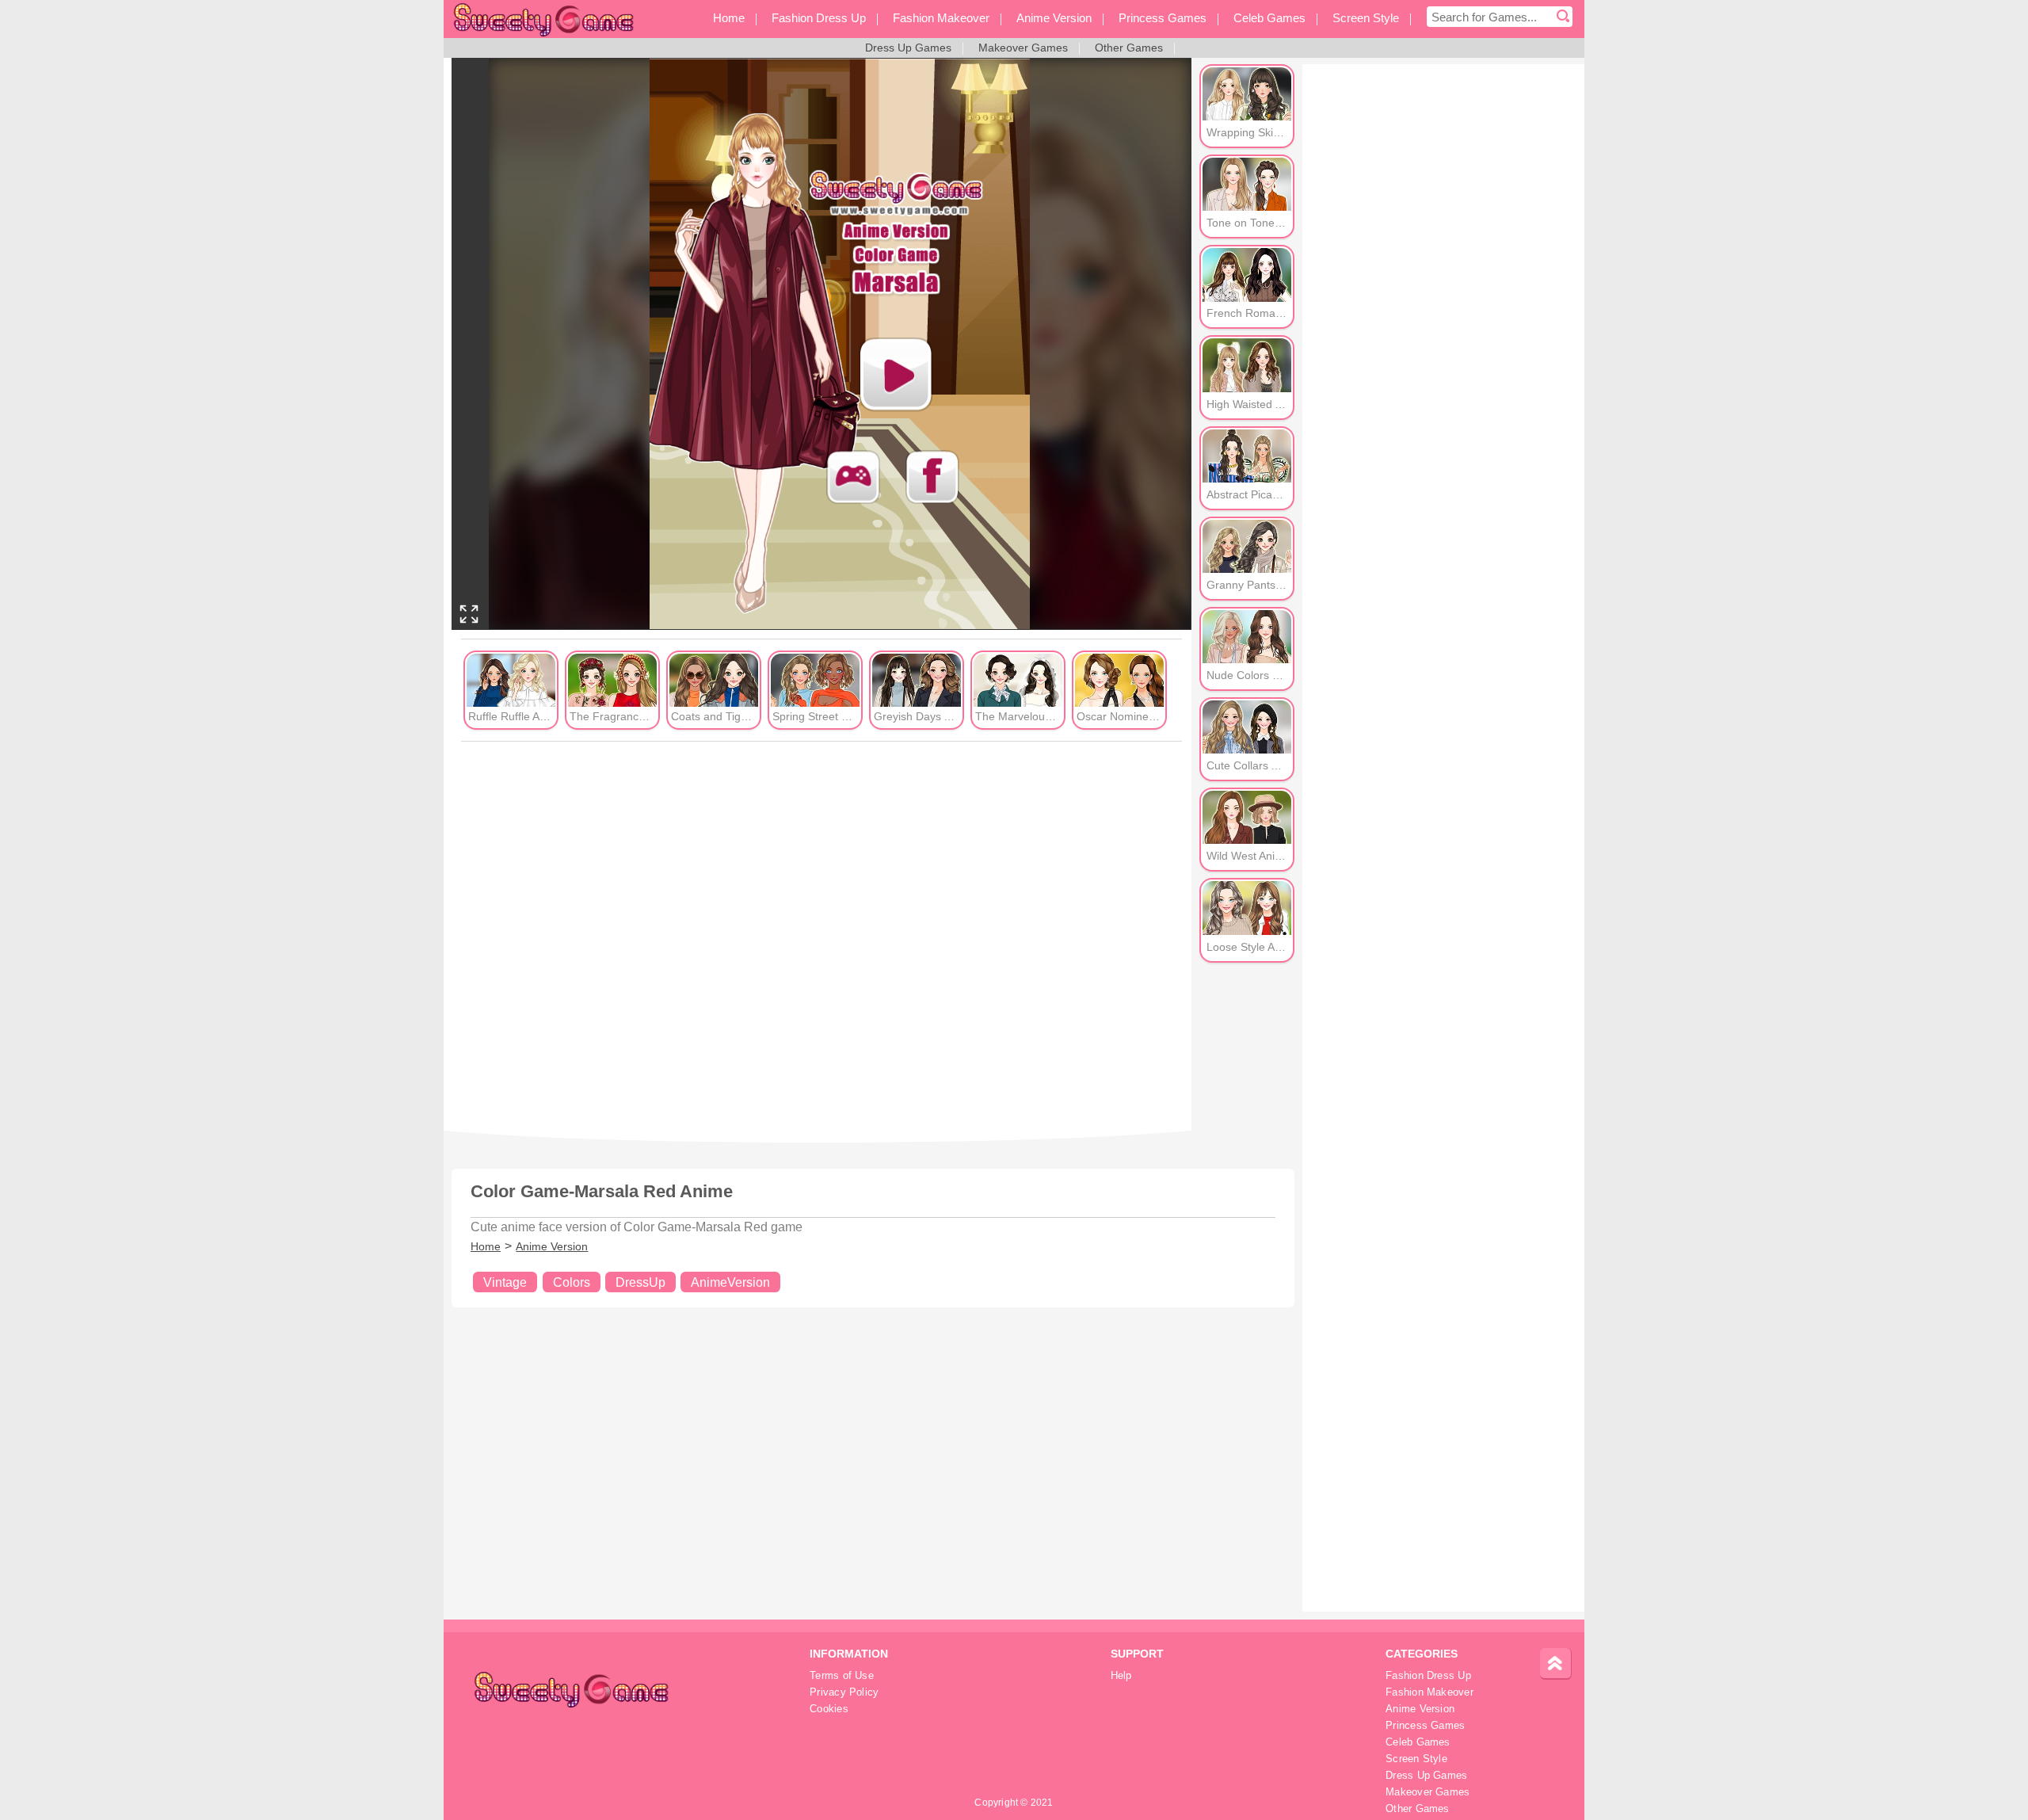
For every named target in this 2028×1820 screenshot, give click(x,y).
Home (486, 1246)
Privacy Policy (844, 1692)
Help (1121, 1676)
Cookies (829, 1709)
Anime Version (552, 1246)
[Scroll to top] (1556, 1664)
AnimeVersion (730, 1282)
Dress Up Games (1426, 1776)
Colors (572, 1282)
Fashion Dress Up (1428, 1676)
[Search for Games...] (1563, 17)
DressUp (640, 1282)
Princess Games (1425, 1726)
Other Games (1417, 1809)
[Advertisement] (821, 935)
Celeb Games (1418, 1742)
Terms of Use (842, 1676)
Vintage (505, 1282)
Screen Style (1416, 1759)
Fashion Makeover (1430, 1692)
